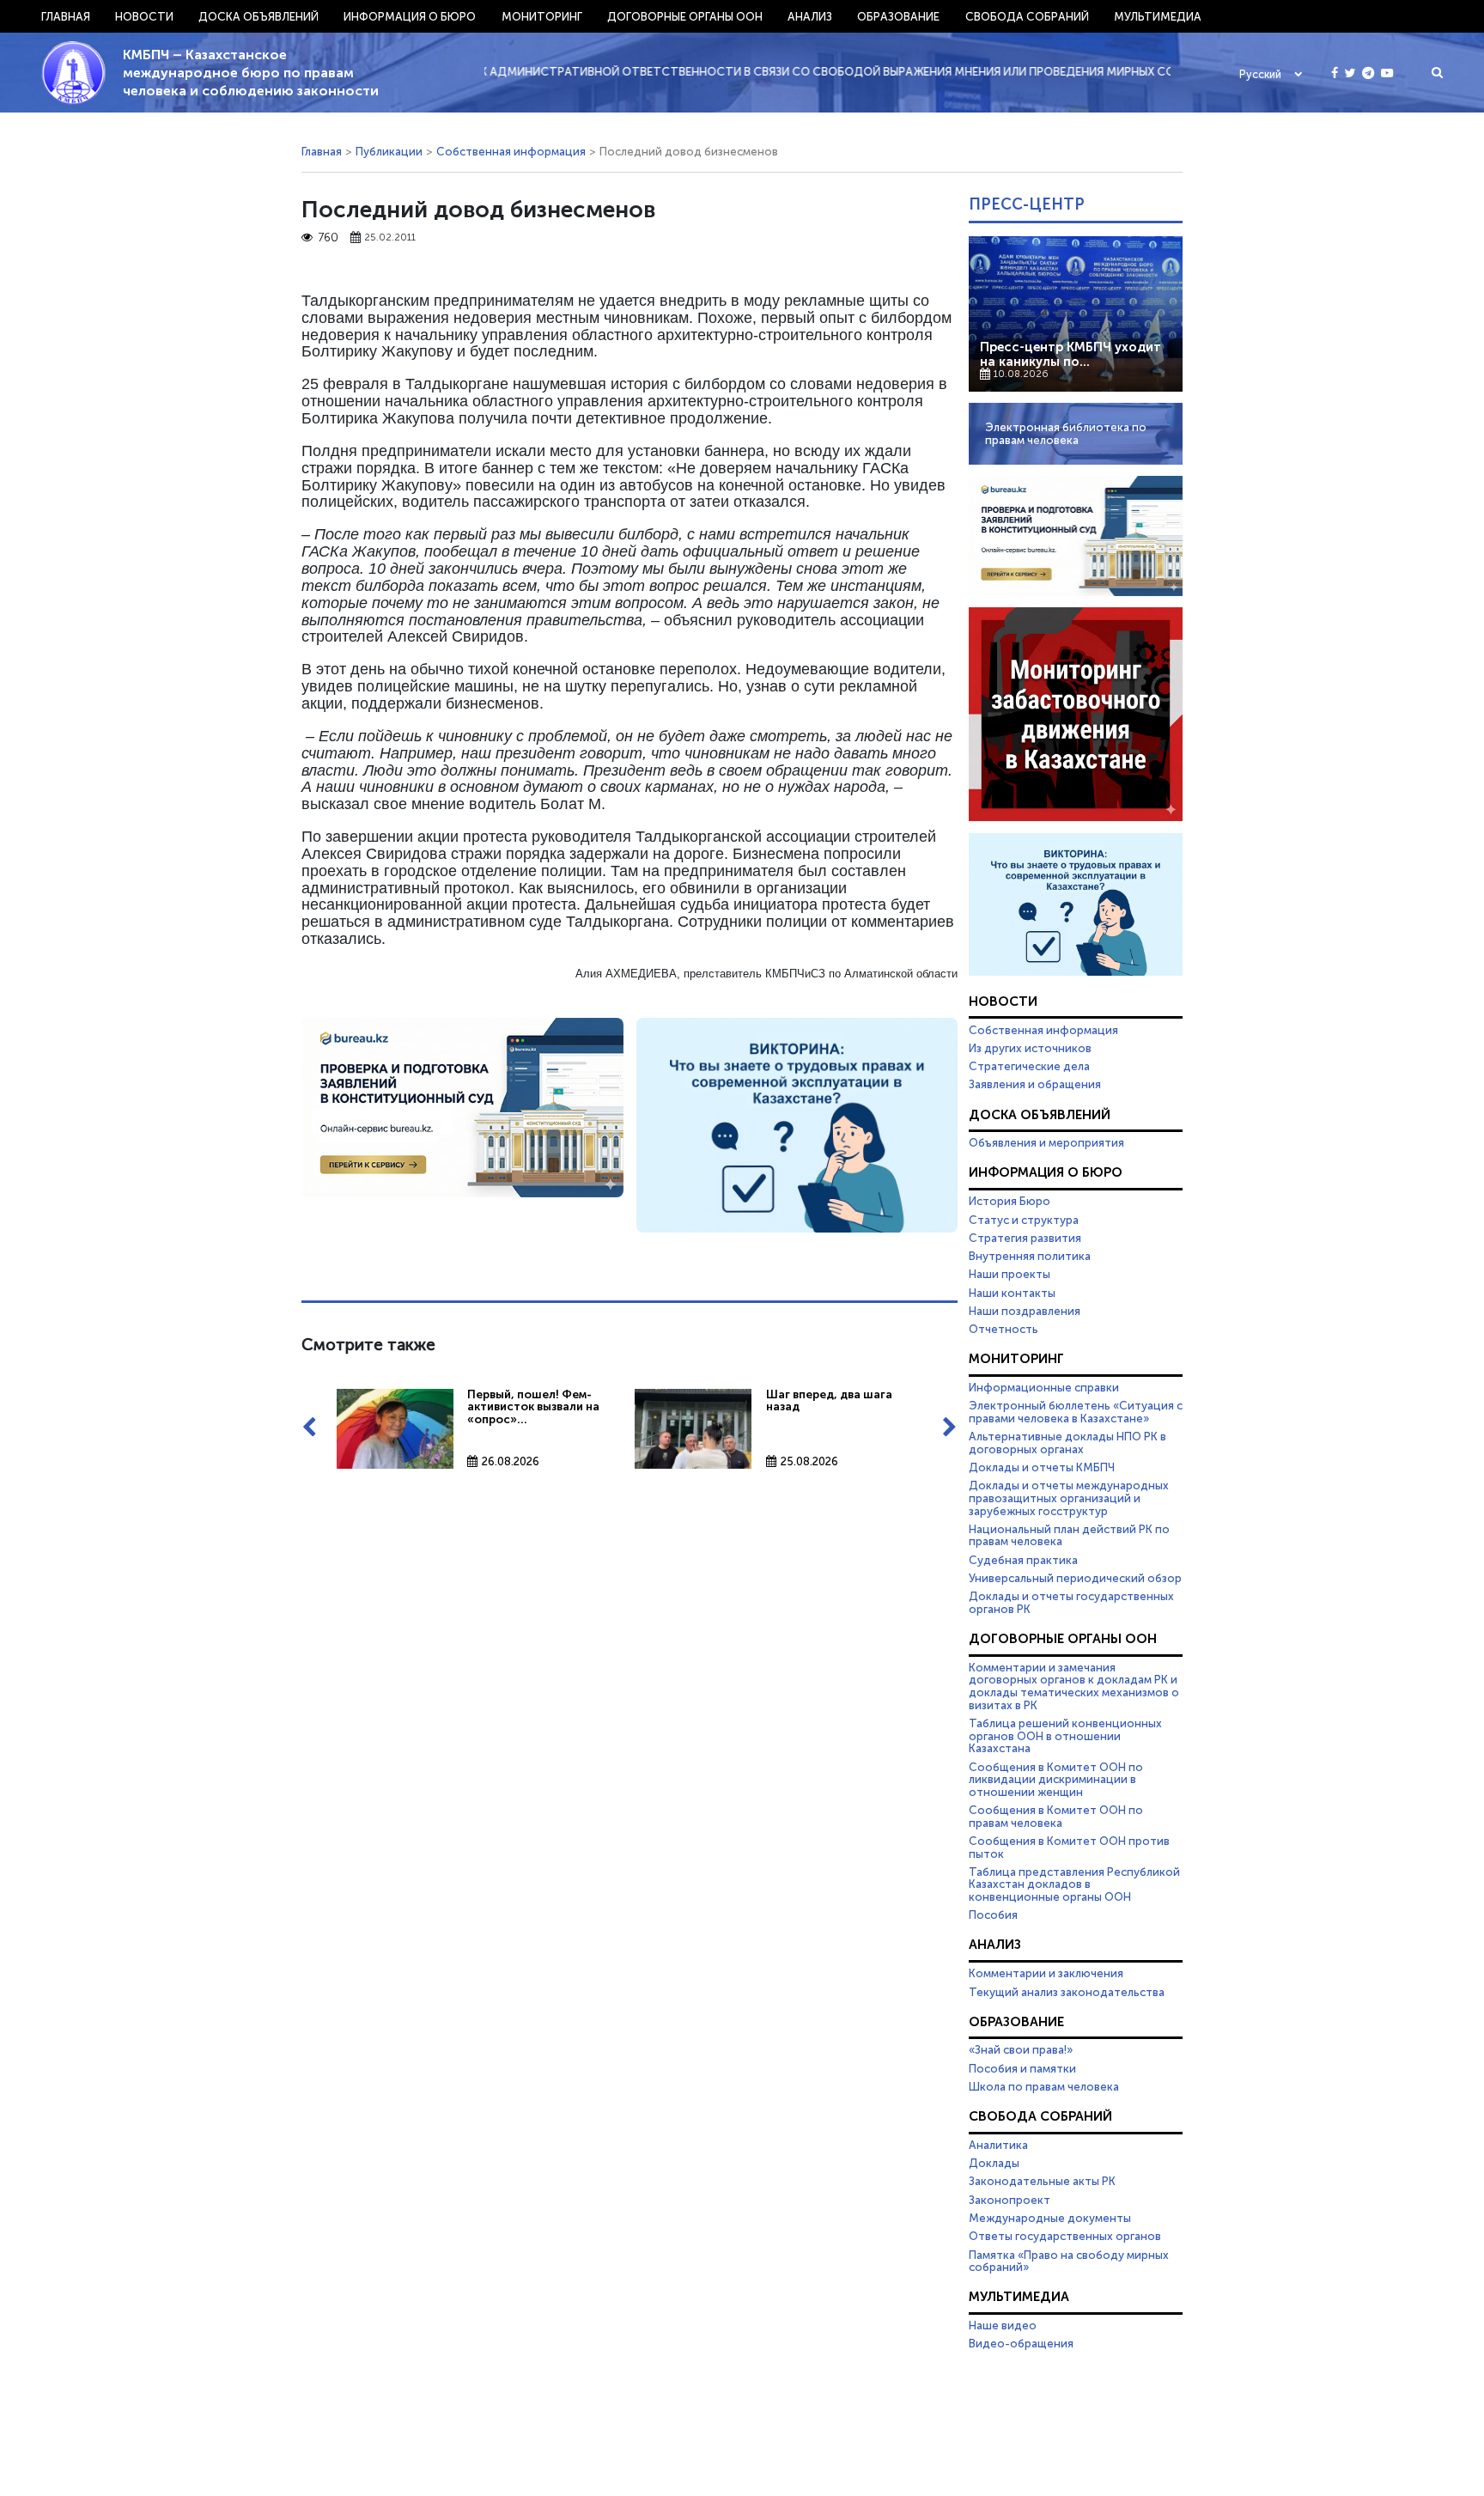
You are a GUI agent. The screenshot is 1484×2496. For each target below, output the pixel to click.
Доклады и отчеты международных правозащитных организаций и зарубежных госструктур (1069, 1498)
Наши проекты (1010, 1274)
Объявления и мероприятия (1046, 1142)
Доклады (994, 2163)
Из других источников (1030, 1048)
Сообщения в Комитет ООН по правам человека (1056, 1816)
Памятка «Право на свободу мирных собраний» (1069, 2261)
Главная (66, 16)
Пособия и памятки (1022, 2068)
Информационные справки (1044, 1387)
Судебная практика (1023, 1560)
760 (328, 237)
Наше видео (1003, 2325)
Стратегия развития (1025, 1238)
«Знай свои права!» (1021, 2049)
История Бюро (1010, 1201)
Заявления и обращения (1035, 1084)
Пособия (993, 1915)
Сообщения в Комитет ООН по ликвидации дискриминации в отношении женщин (1056, 1779)
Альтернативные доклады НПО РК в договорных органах (1067, 1443)
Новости (144, 16)
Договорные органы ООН (685, 16)
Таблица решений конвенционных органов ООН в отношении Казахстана (1065, 1735)
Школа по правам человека (1044, 2086)
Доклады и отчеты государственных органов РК (1071, 1602)
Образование (898, 16)
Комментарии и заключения (1046, 1973)
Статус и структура (1024, 1220)
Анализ (810, 16)
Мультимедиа (1158, 16)
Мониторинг (542, 16)
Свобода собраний (1027, 16)
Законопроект (1010, 2200)
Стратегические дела (1029, 1066)
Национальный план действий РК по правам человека (1069, 1535)
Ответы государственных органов (1065, 2236)
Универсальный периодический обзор (1075, 1578)
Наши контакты (1012, 1293)
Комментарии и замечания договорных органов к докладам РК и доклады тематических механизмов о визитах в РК (1074, 1686)
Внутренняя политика (1030, 1256)
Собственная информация (511, 151)
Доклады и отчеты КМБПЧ (1042, 1467)
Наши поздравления (1025, 1311)
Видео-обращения (1021, 2343)
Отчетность (1004, 1329)
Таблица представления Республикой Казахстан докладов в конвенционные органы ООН (1074, 1884)
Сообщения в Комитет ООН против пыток (1069, 1847)
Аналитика (998, 2145)
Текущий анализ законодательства (1067, 1992)
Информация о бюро (410, 16)
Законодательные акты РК (1042, 2181)
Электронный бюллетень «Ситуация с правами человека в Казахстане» (1076, 1412)
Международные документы (1050, 2218)
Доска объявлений (258, 16)
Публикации (389, 151)
